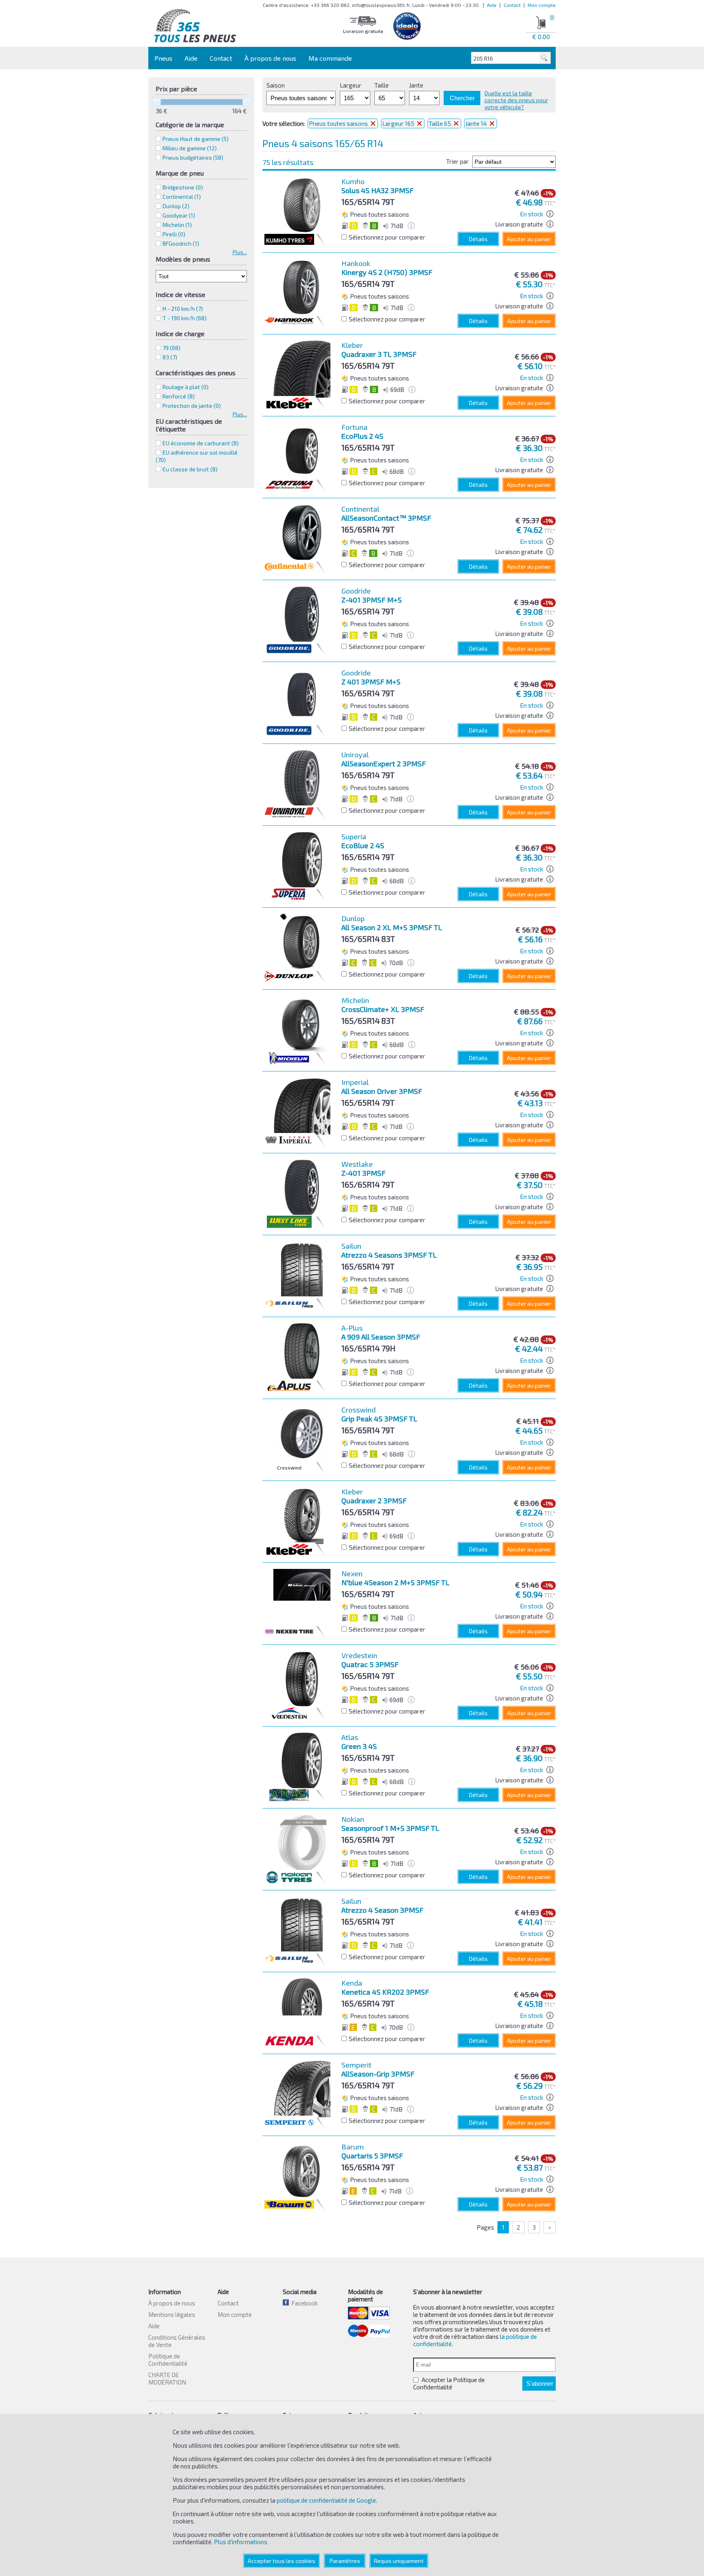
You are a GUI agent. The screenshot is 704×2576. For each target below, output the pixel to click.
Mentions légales (172, 2314)
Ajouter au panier (529, 239)
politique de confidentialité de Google (326, 2500)
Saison (276, 85)
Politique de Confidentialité (168, 2360)
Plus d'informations (241, 2542)
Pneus (163, 58)
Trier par (458, 161)
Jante (416, 85)
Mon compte (542, 5)
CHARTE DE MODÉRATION (167, 2378)
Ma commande (330, 58)
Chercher (462, 98)
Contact (512, 5)
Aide (492, 5)
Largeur (351, 85)
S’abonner (540, 2384)
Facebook (303, 2303)
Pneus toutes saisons (339, 123)
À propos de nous (270, 58)
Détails (478, 239)
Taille (382, 85)
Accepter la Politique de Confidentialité (449, 2383)
